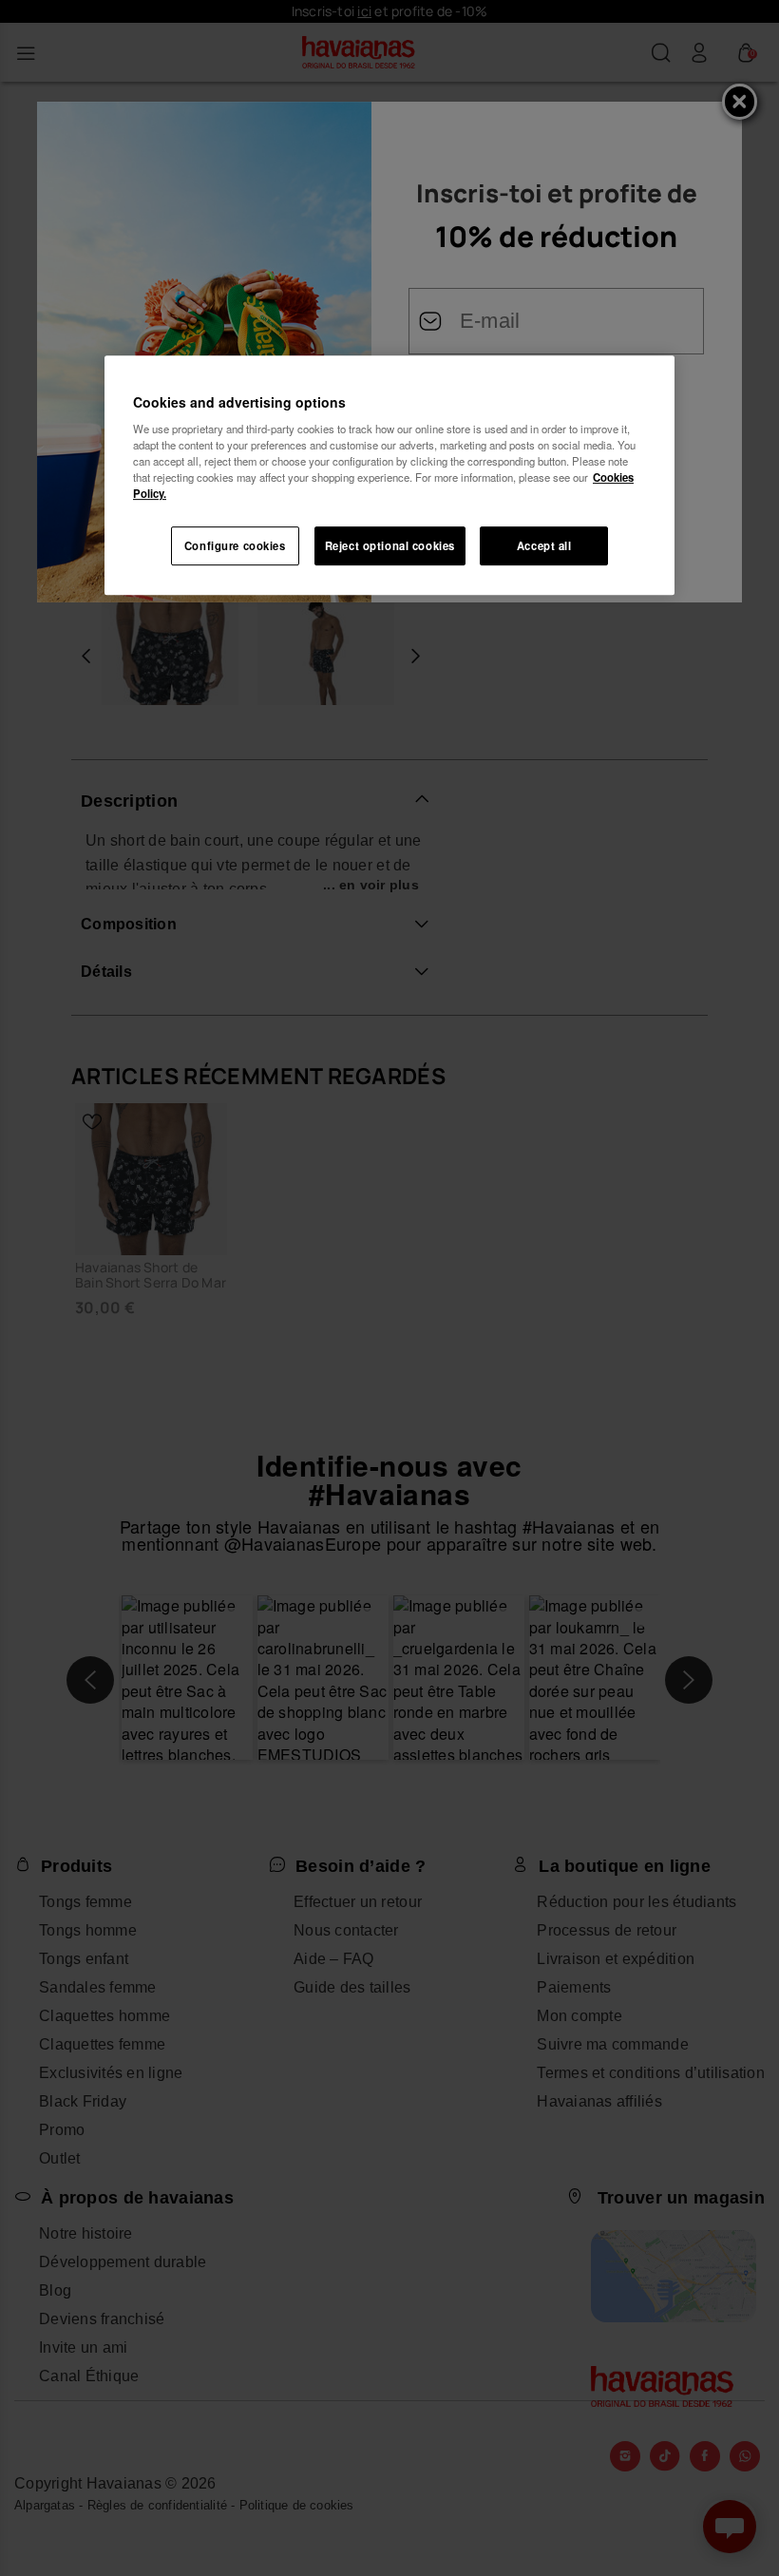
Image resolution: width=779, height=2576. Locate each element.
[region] (389, 476)
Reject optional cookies (390, 545)
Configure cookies (235, 545)
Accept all (544, 545)
